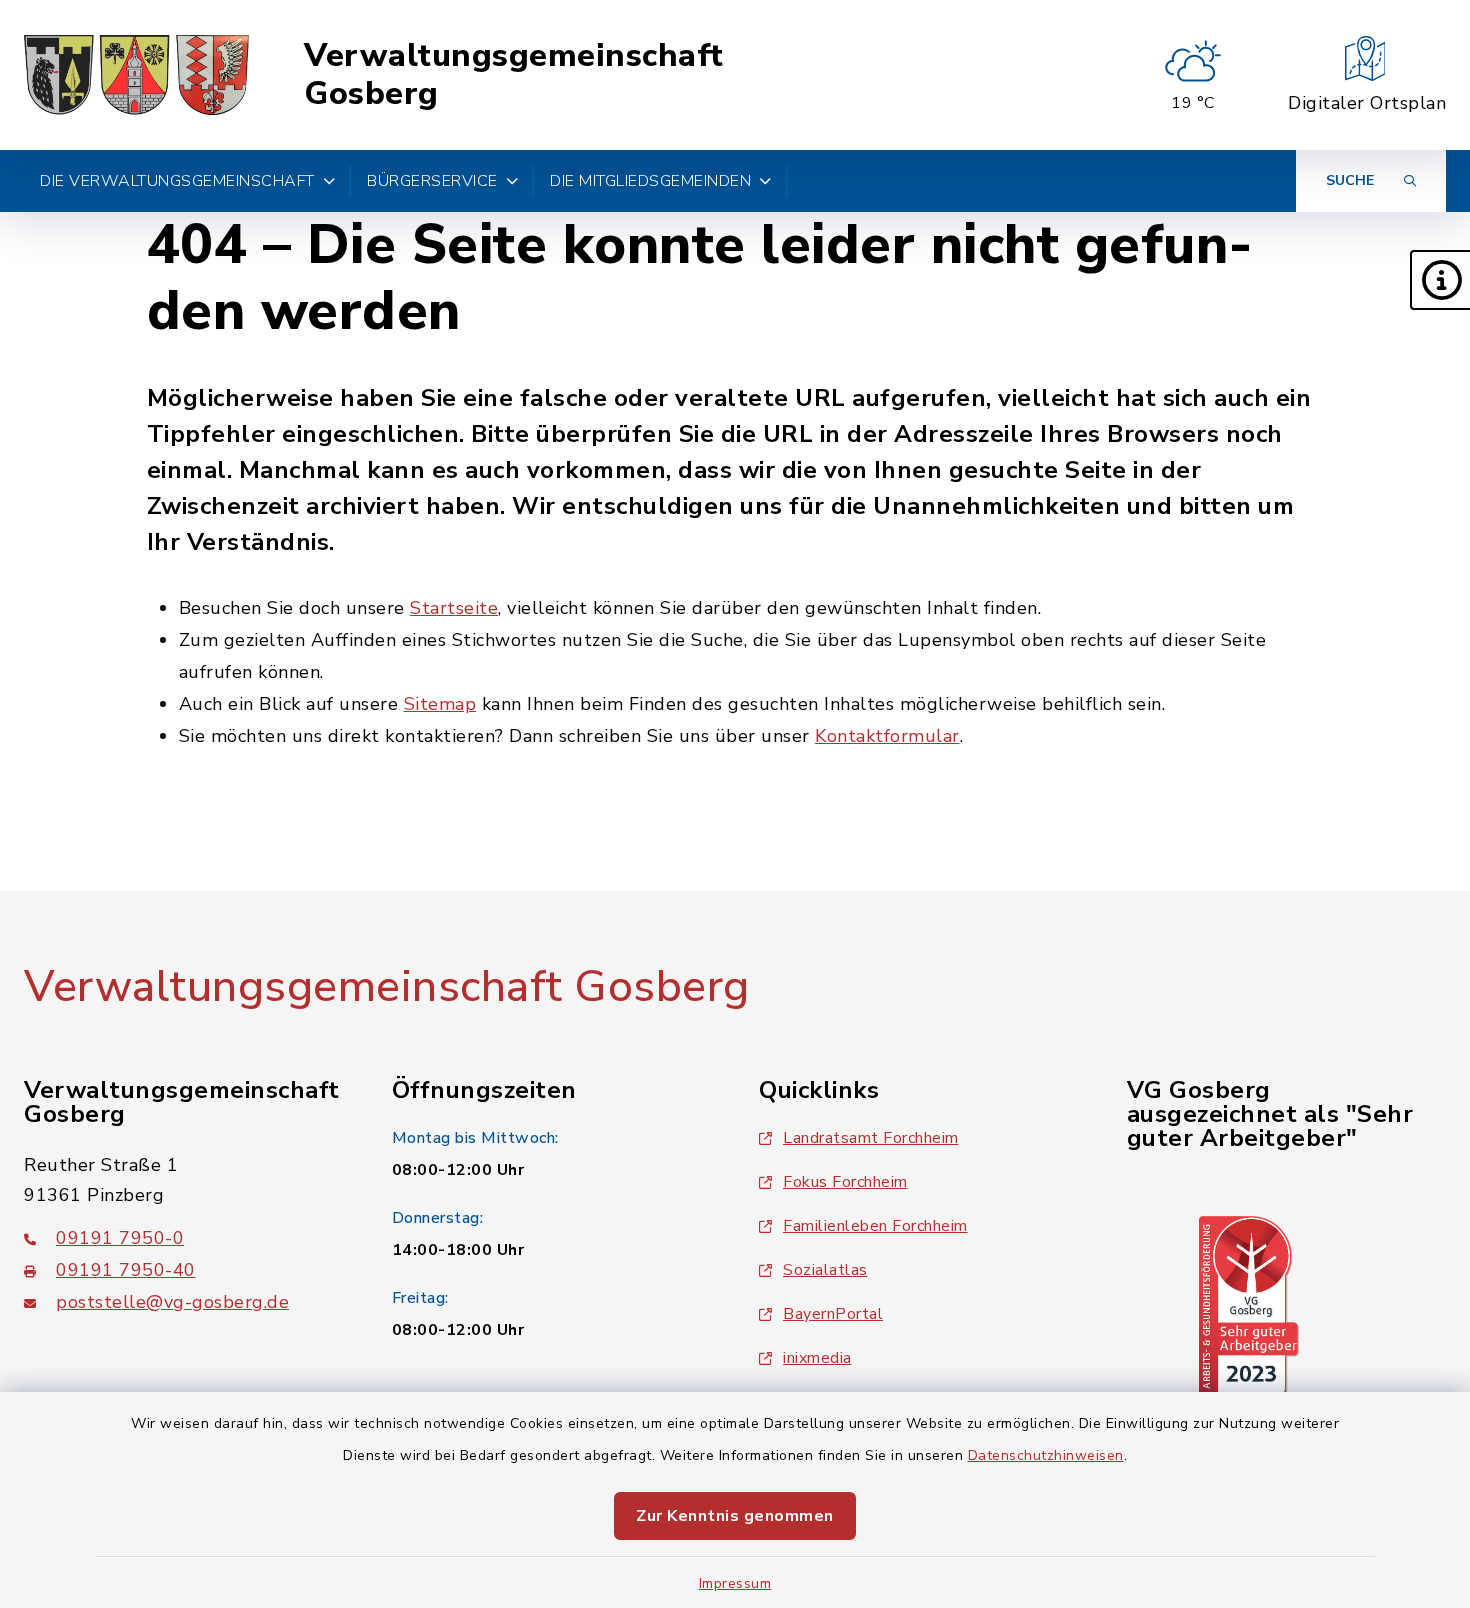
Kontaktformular (887, 736)
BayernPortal (833, 1314)
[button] (1440, 280)
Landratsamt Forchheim (871, 1138)
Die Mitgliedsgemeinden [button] (650, 181)
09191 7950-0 (120, 1238)
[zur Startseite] (136, 75)
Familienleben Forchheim (875, 1226)
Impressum (735, 1583)
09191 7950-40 (126, 1270)
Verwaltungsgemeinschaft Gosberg (514, 75)
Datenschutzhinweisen (1046, 1455)
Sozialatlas (825, 1270)
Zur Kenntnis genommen (735, 1516)
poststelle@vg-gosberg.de (172, 1302)
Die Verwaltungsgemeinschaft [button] (177, 181)
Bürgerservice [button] (432, 181)
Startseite (454, 608)
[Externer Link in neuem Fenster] (1249, 1305)
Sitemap (440, 704)
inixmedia (817, 1358)
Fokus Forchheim (845, 1182)
